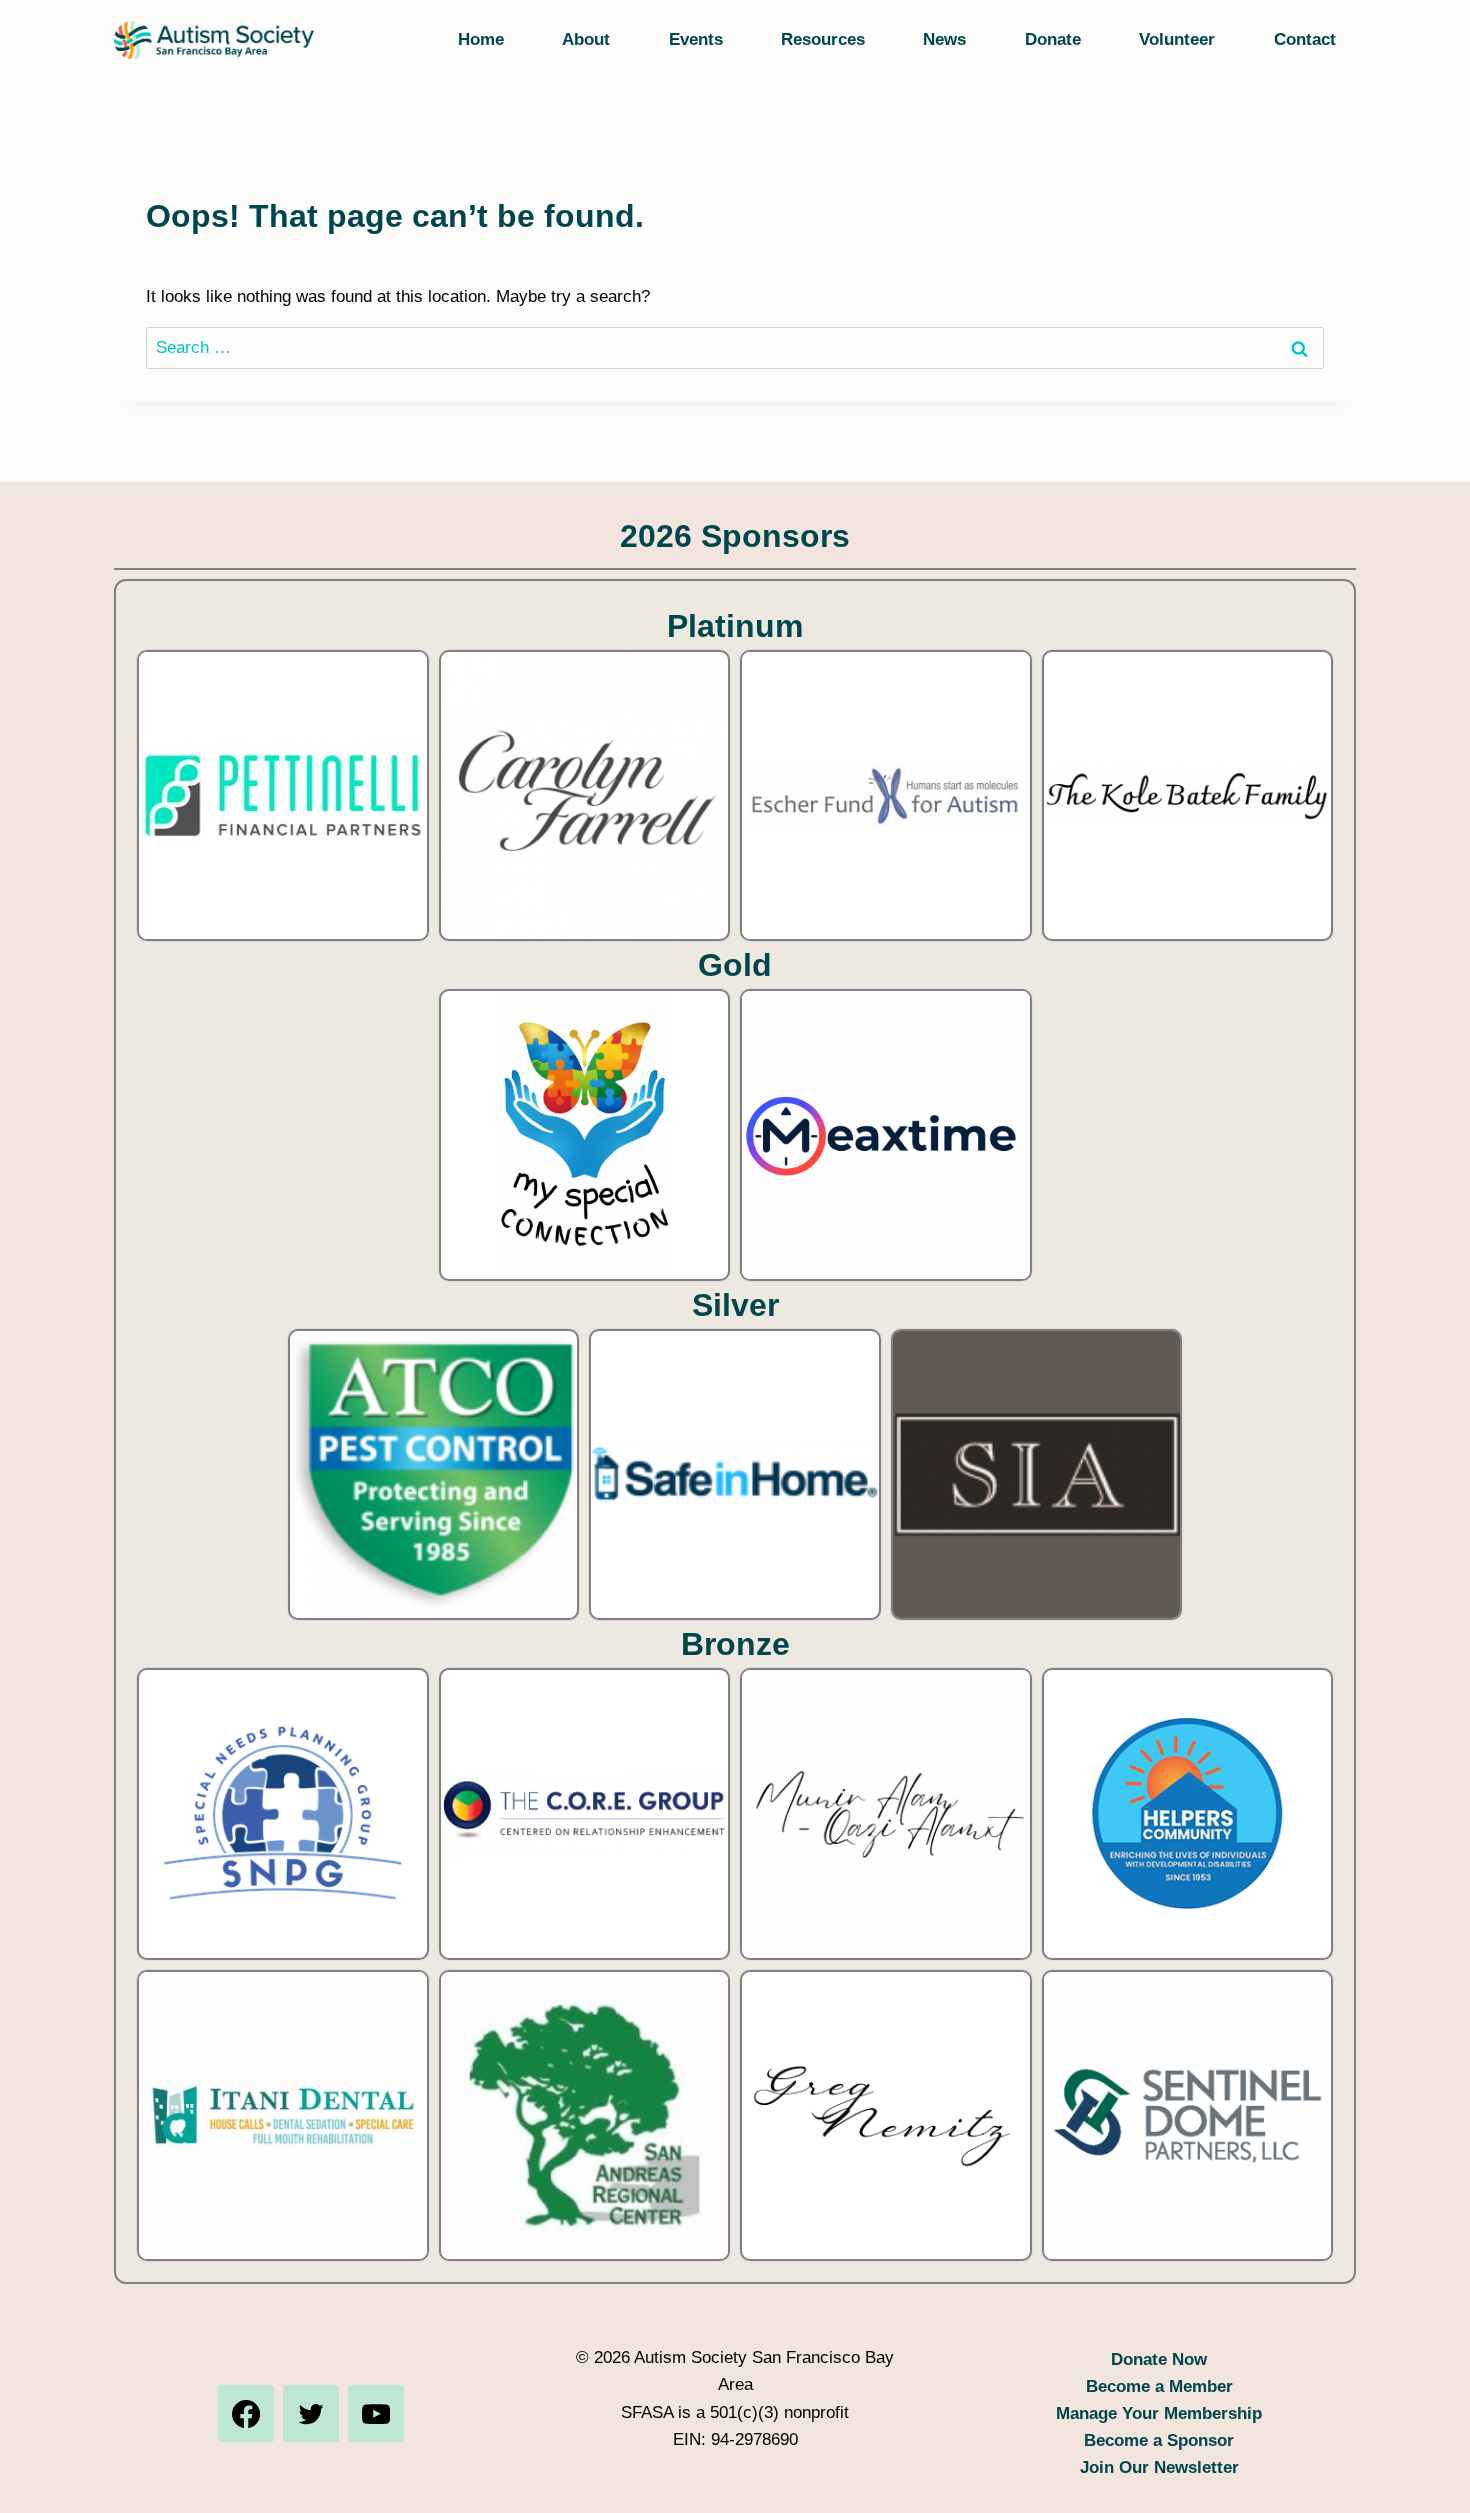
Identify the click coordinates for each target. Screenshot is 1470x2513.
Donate (1053, 39)
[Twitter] (311, 2413)
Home (481, 39)
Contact (1305, 39)
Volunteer (1177, 39)
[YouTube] (376, 2413)
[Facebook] (246, 2413)
